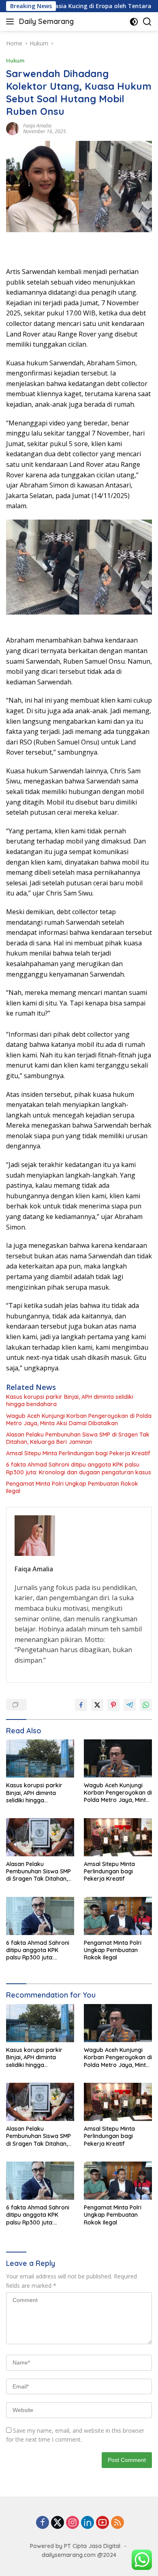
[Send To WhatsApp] (146, 1705)
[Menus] (12, 22)
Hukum (15, 60)
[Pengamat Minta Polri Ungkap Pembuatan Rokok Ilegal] (118, 1916)
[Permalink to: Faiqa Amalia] (13, 128)
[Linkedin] (88, 2523)
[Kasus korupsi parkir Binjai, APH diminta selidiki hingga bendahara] (40, 1759)
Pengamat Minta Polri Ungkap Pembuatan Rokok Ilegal (72, 1487)
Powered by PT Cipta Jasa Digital (75, 2546)
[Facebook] (43, 2523)
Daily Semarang (46, 21)
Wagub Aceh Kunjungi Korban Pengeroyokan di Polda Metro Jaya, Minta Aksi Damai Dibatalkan (79, 1420)
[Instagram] (73, 2523)
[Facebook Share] (81, 1705)
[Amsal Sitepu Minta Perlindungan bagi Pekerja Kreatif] (118, 1837)
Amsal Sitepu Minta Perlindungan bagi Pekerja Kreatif (78, 1453)
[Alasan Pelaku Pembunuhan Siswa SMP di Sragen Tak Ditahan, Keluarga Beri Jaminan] (40, 1837)
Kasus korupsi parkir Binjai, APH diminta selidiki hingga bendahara (70, 1400)
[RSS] (117, 2523)
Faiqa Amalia (37, 126)
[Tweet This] (97, 1705)
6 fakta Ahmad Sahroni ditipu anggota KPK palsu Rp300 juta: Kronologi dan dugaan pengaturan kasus (79, 1468)
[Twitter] (58, 2523)
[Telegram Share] (130, 1705)
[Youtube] (102, 2523)
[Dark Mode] (134, 22)
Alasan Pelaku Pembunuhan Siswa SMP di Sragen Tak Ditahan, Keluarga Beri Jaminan (78, 1438)
